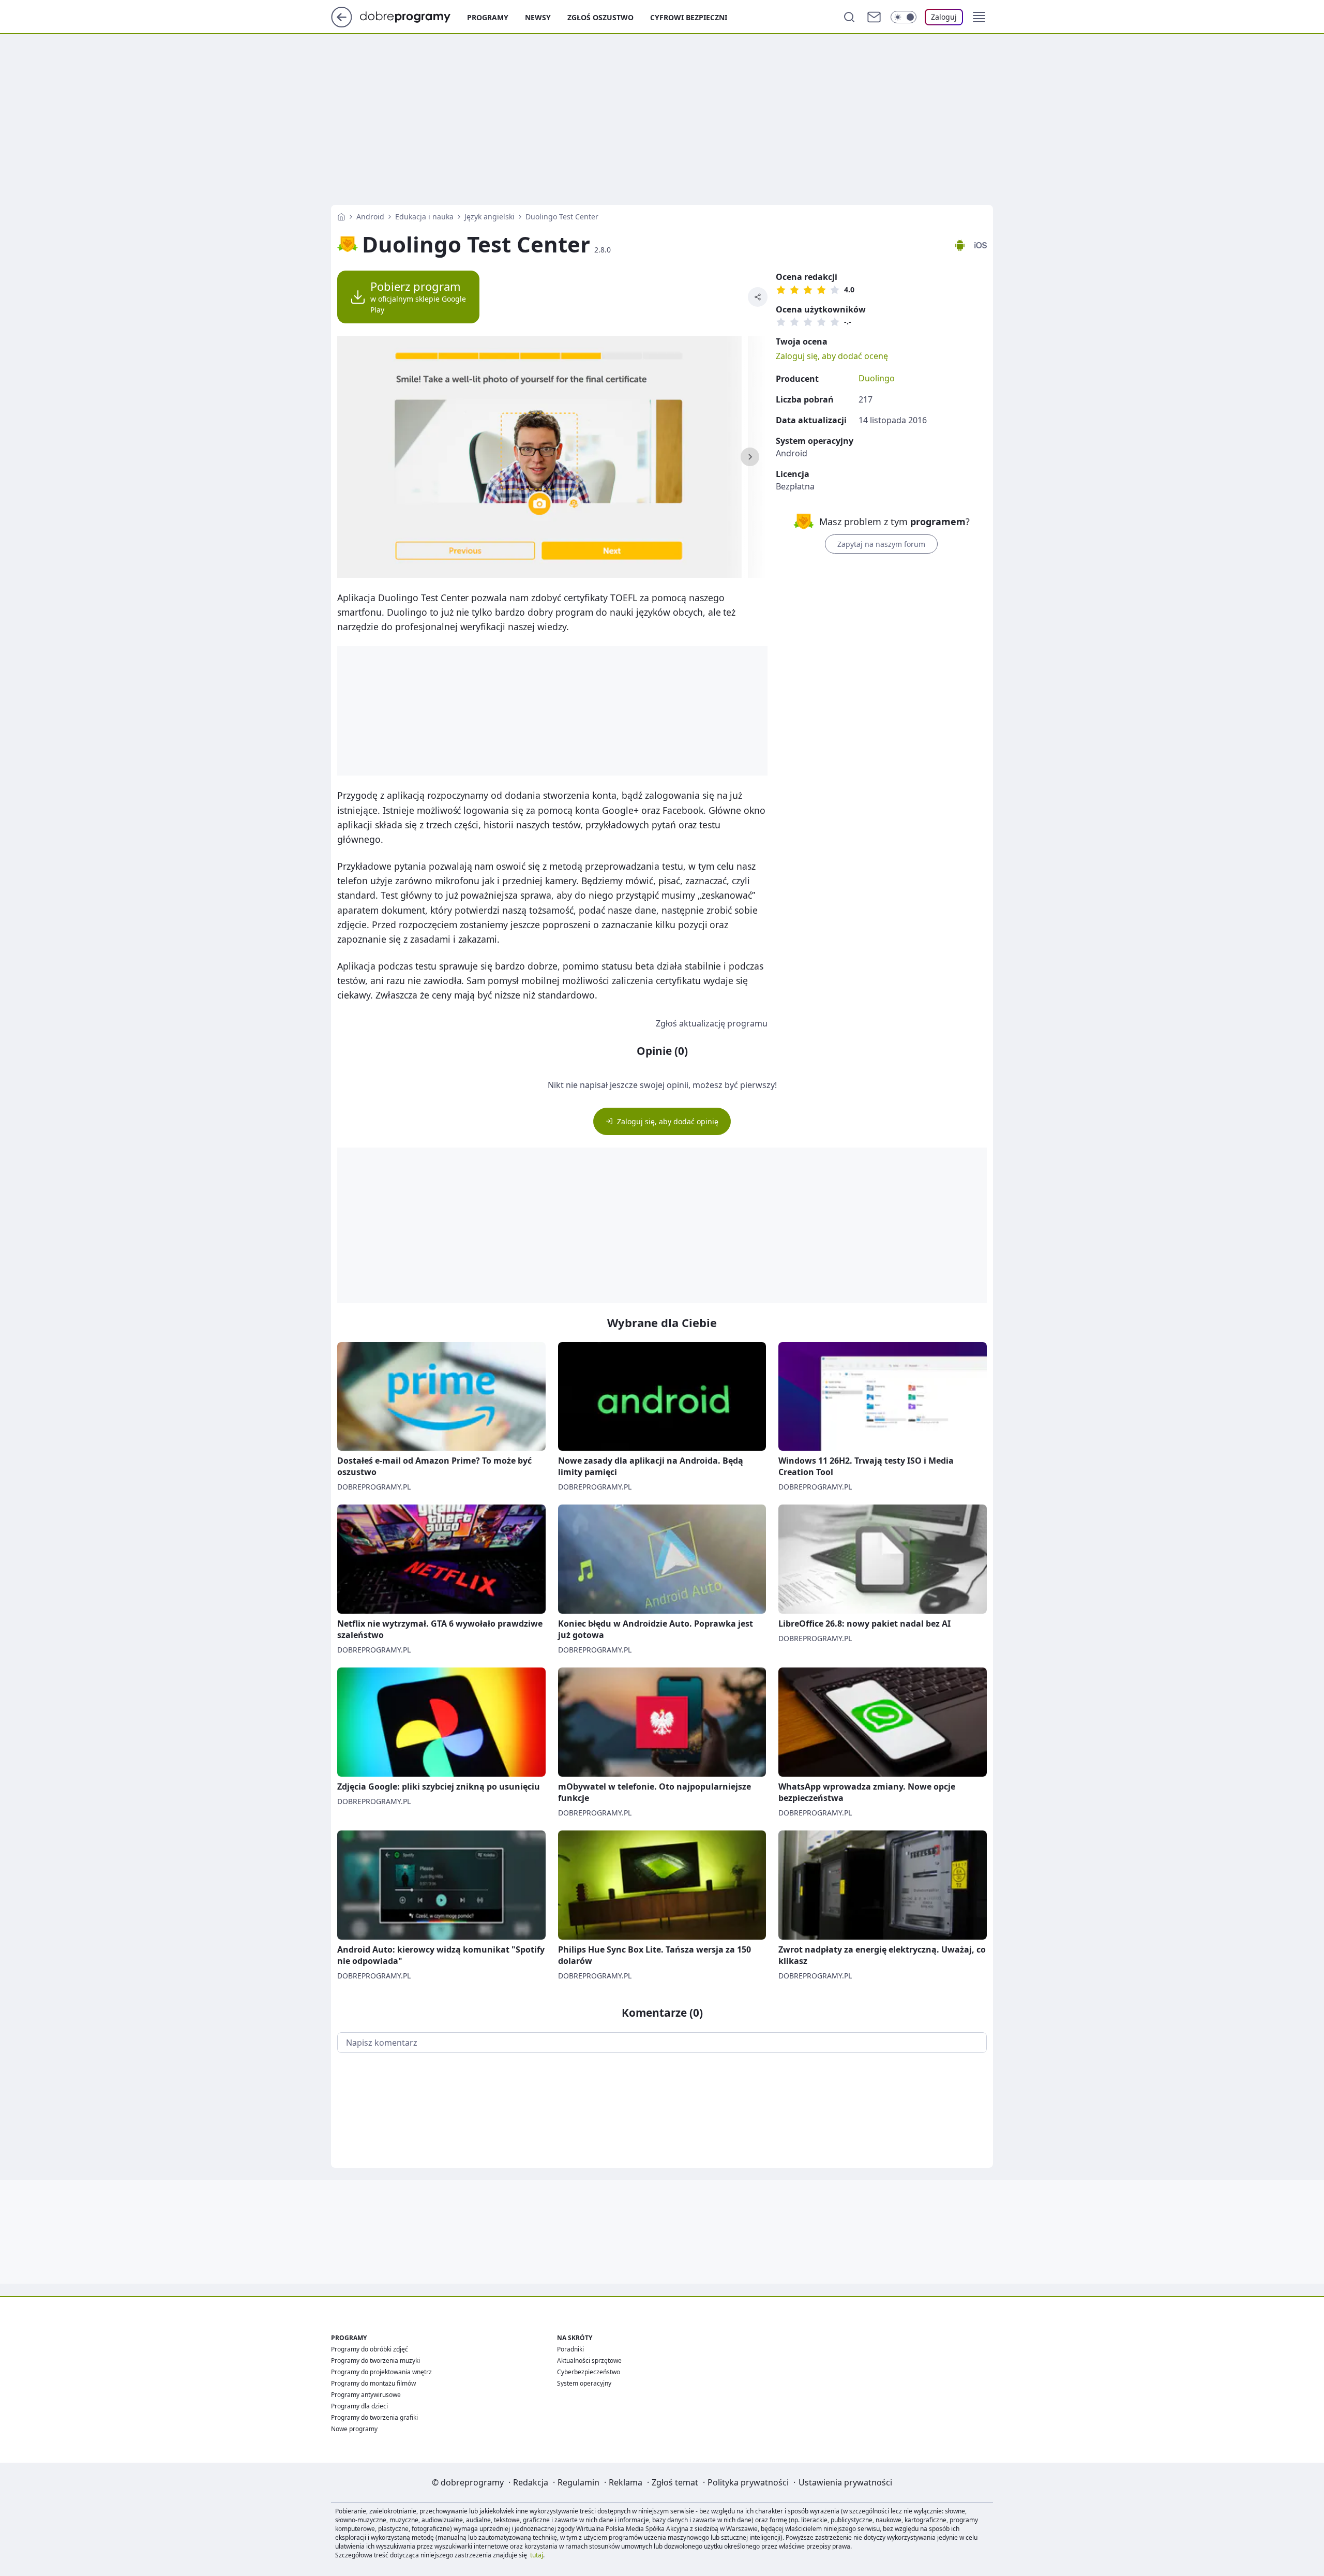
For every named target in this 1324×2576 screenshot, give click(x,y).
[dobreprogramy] (413, 16)
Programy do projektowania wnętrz (381, 2372)
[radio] (781, 290)
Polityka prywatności (748, 2482)
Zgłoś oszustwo (600, 17)
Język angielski (490, 217)
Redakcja (531, 2482)
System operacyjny (584, 2383)
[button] (979, 17)
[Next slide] (750, 457)
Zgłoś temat (675, 2482)
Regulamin (578, 2482)
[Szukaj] (849, 17)
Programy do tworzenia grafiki (374, 2417)
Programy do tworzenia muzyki (375, 2361)
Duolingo (877, 378)
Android (370, 217)
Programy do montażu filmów (373, 2383)
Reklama (626, 2482)
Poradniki (570, 2349)
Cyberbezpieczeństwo (589, 2372)
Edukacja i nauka (424, 217)
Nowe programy (354, 2429)
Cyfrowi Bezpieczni (689, 17)
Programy (488, 17)
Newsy (538, 17)
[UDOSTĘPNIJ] (758, 297)
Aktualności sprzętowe (589, 2361)
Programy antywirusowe (366, 2395)
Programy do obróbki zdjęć (370, 2349)
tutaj (537, 2555)
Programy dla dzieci (359, 2406)
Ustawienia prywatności (845, 2482)
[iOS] (981, 245)
